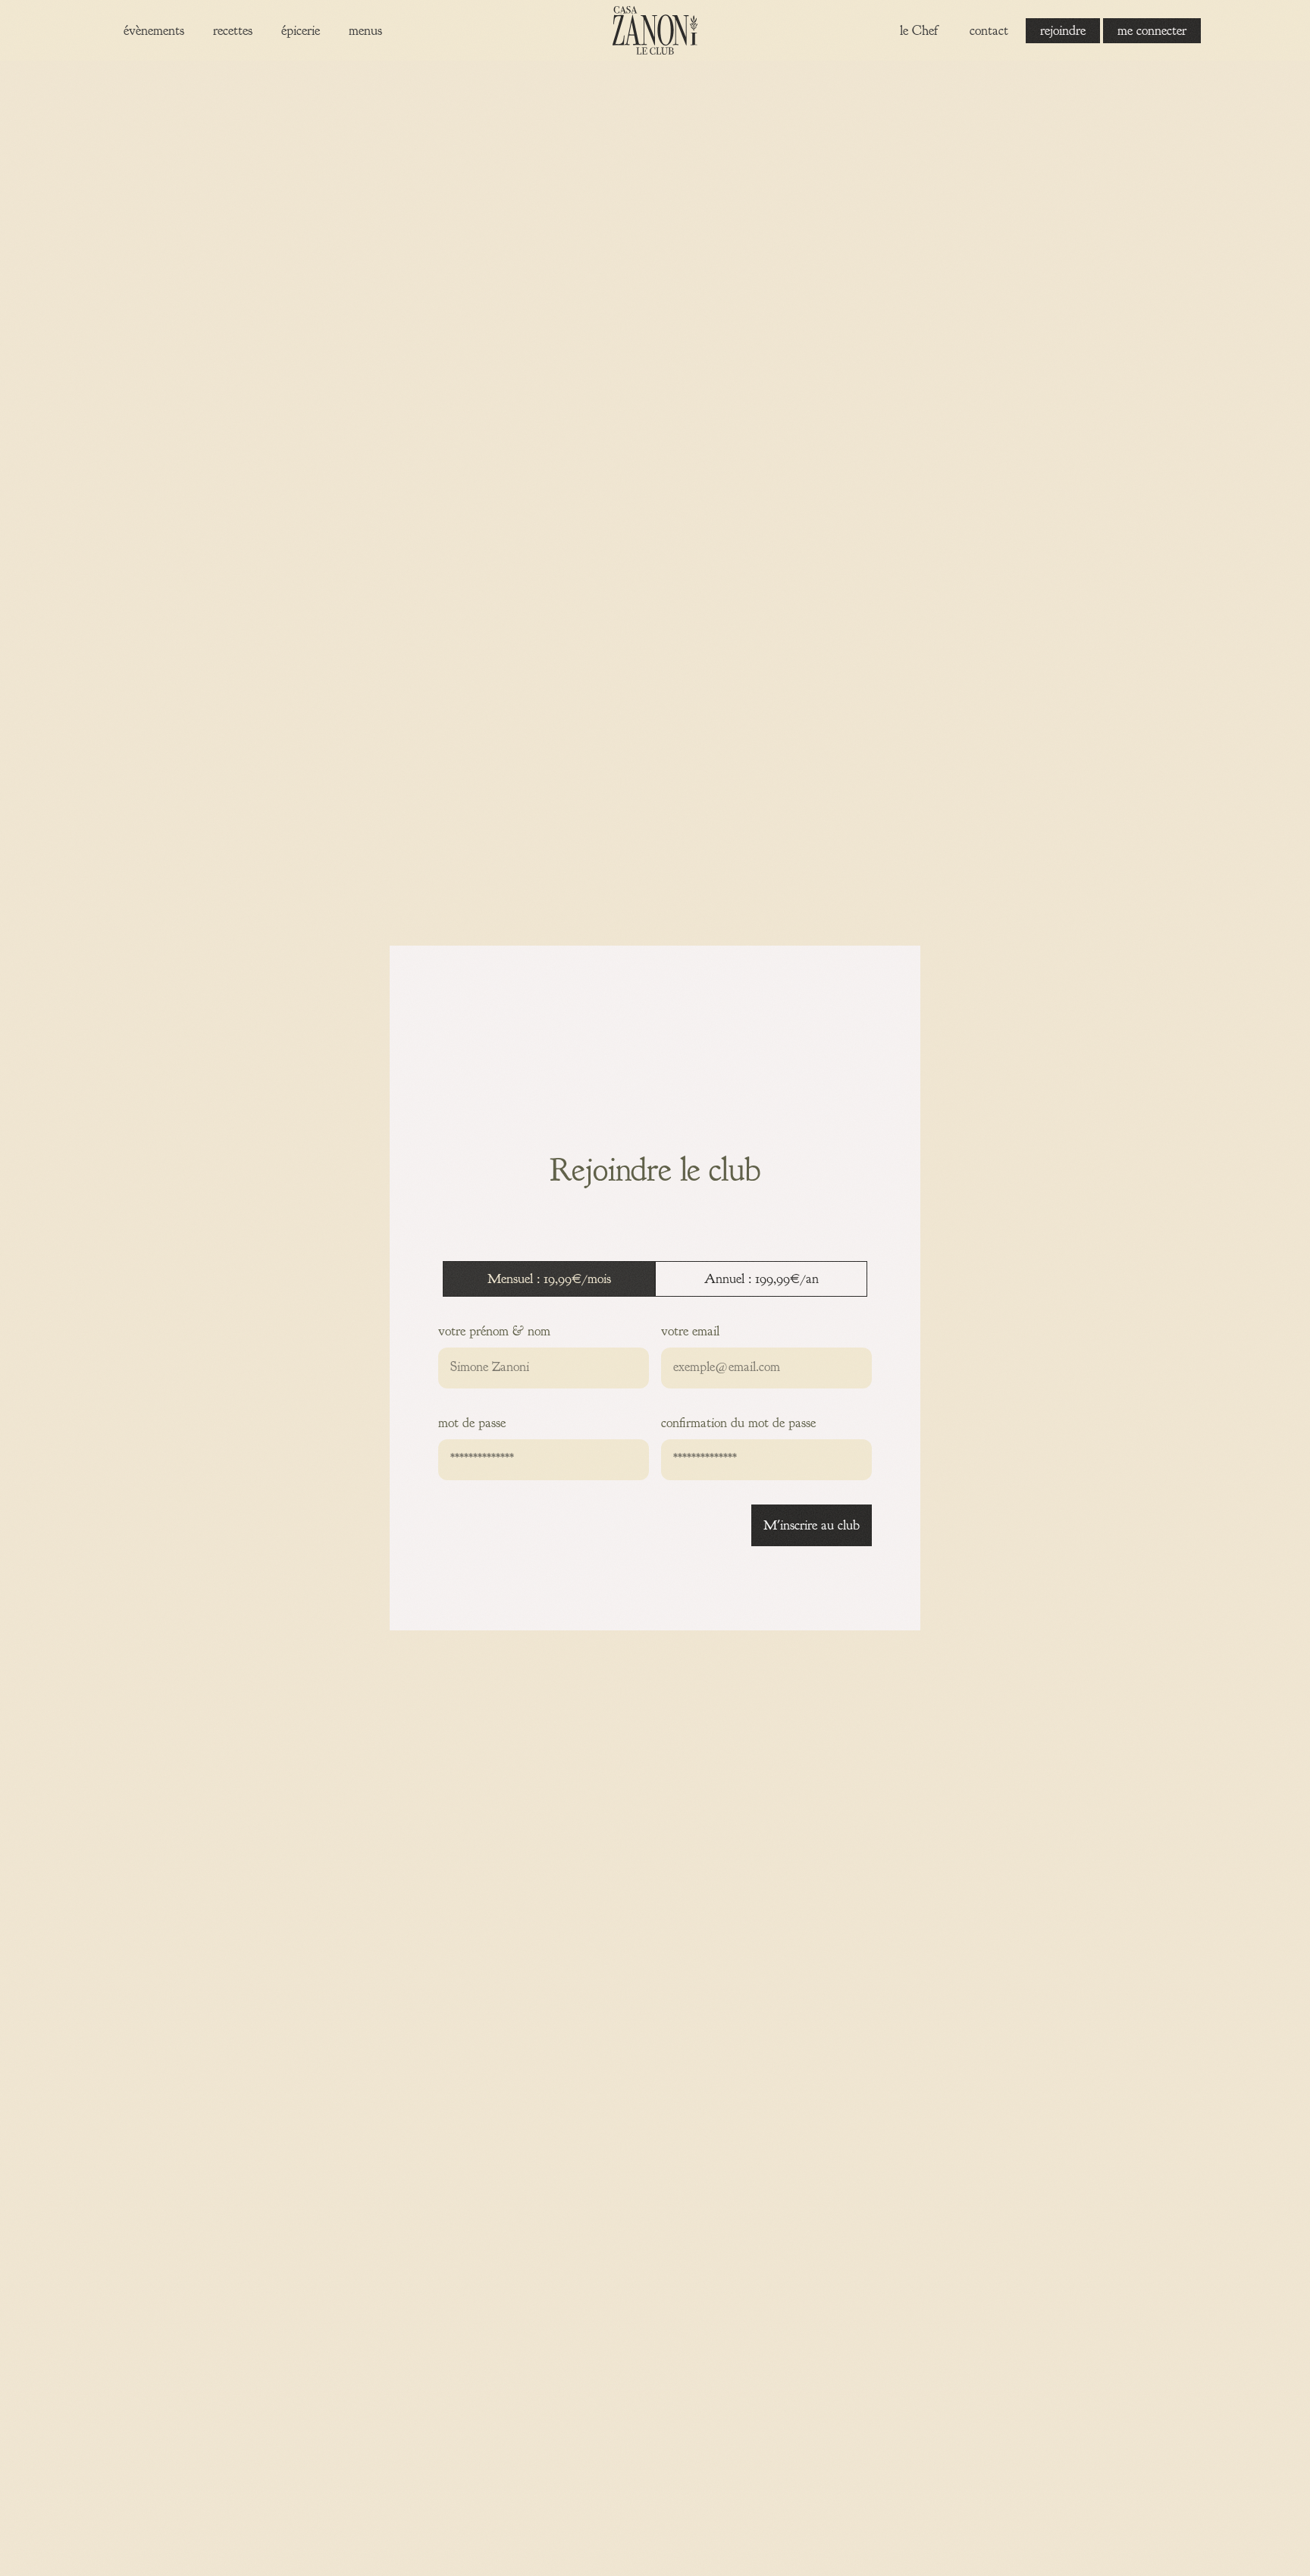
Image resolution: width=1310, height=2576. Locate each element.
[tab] (549, 1279)
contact (989, 31)
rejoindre (1063, 31)
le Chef (919, 31)
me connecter (1152, 31)
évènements (154, 31)
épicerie (301, 31)
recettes (233, 31)
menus (365, 31)
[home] (655, 30)
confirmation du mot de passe (738, 1423)
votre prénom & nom (494, 1331)
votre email (690, 1331)
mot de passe (472, 1423)
